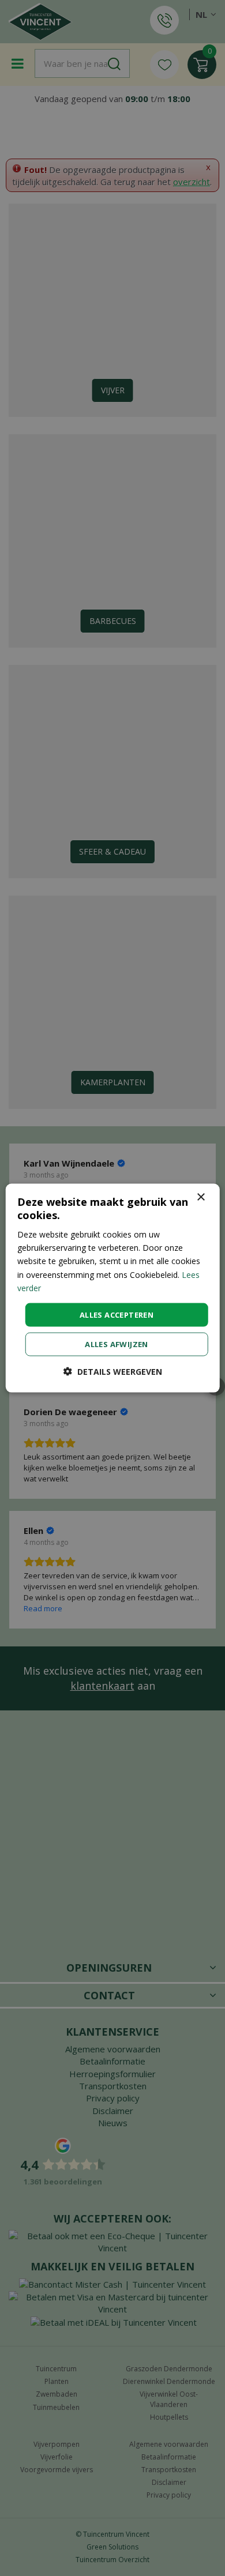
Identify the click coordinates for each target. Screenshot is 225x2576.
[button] (113, 1372)
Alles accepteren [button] (117, 1314)
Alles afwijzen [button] (117, 1344)
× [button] (200, 1197)
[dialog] (113, 1288)
